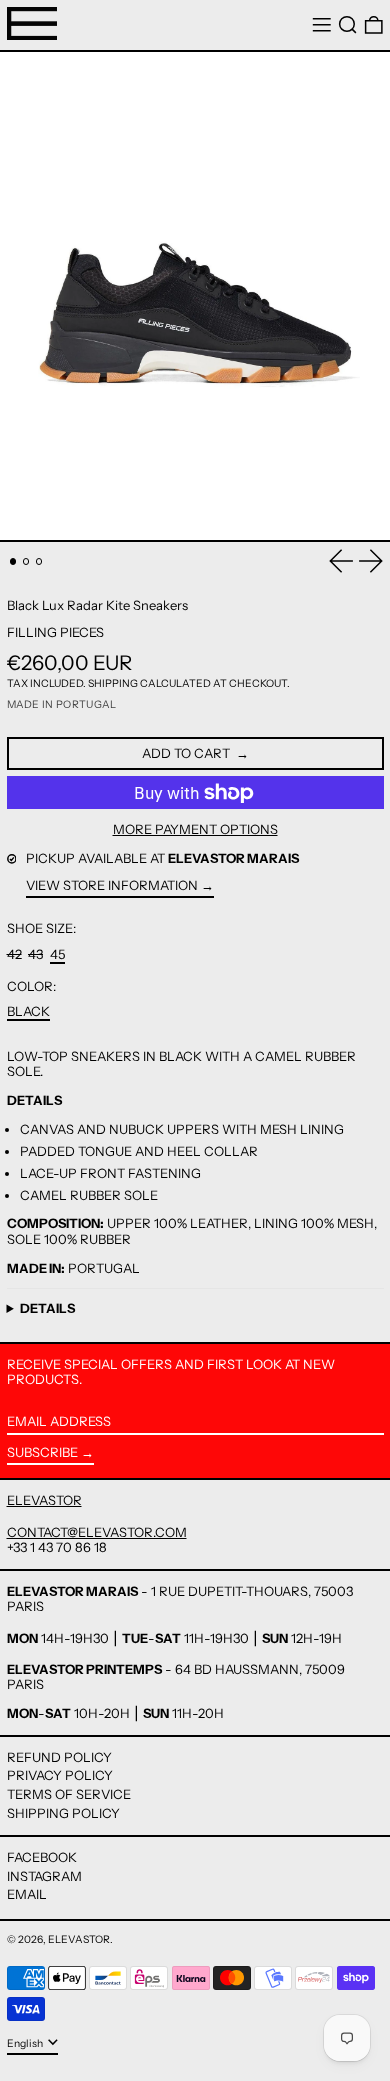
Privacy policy (60, 1775)
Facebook (42, 1857)
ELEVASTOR (44, 1500)
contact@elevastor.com (97, 1532)
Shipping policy (63, 1813)
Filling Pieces (55, 632)
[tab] (13, 561)
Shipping (113, 683)
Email (27, 1894)
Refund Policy (59, 1757)
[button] (348, 25)
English (26, 2043)
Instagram (44, 1876)
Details (47, 1308)
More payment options (195, 829)
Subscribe (42, 1452)
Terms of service (69, 1794)
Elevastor (79, 1939)
